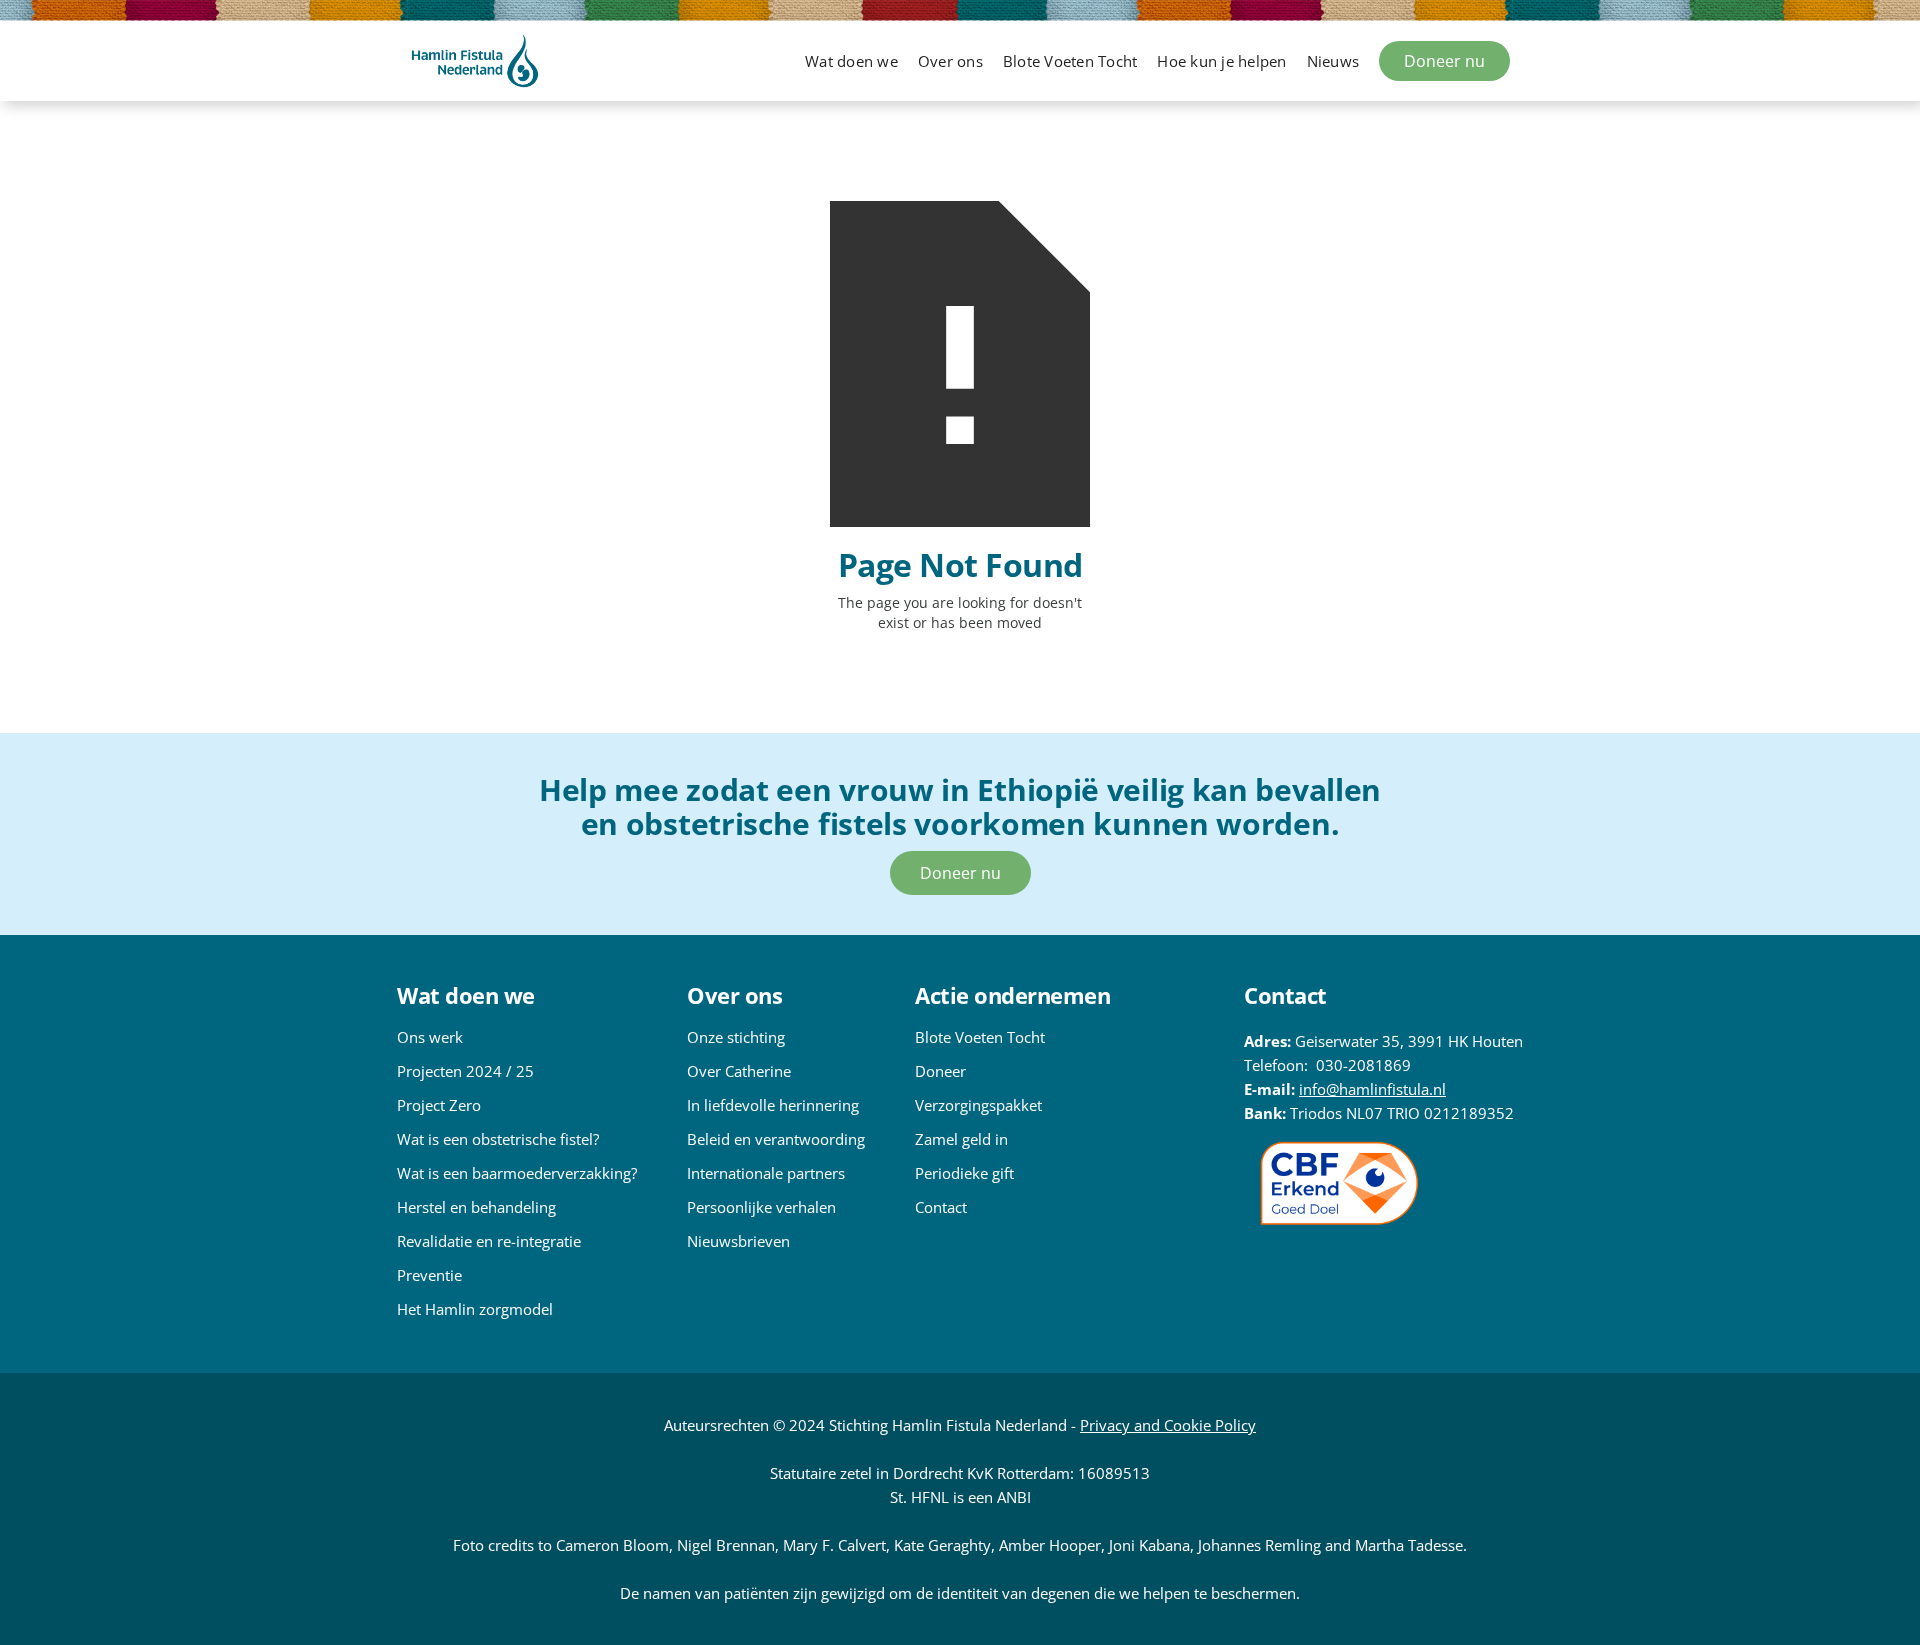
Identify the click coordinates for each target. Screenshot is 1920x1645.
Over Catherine (739, 1071)
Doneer (940, 1071)
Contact (941, 1207)
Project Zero (439, 1105)
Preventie (429, 1275)
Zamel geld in (961, 1139)
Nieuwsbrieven (738, 1241)
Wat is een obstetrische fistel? (498, 1139)
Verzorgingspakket (978, 1105)
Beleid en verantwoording (776, 1139)
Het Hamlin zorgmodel (475, 1309)
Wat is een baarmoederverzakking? (517, 1173)
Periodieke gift (964, 1173)
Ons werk (430, 1037)
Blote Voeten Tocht (980, 1037)
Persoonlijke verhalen (761, 1207)
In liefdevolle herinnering (773, 1105)
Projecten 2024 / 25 (465, 1071)
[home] (475, 61)
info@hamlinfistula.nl (1372, 1089)
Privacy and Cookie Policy (1168, 1425)
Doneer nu (1444, 61)
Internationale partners (766, 1173)
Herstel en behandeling (476, 1207)
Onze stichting (736, 1037)
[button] (851, 61)
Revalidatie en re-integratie (489, 1241)
